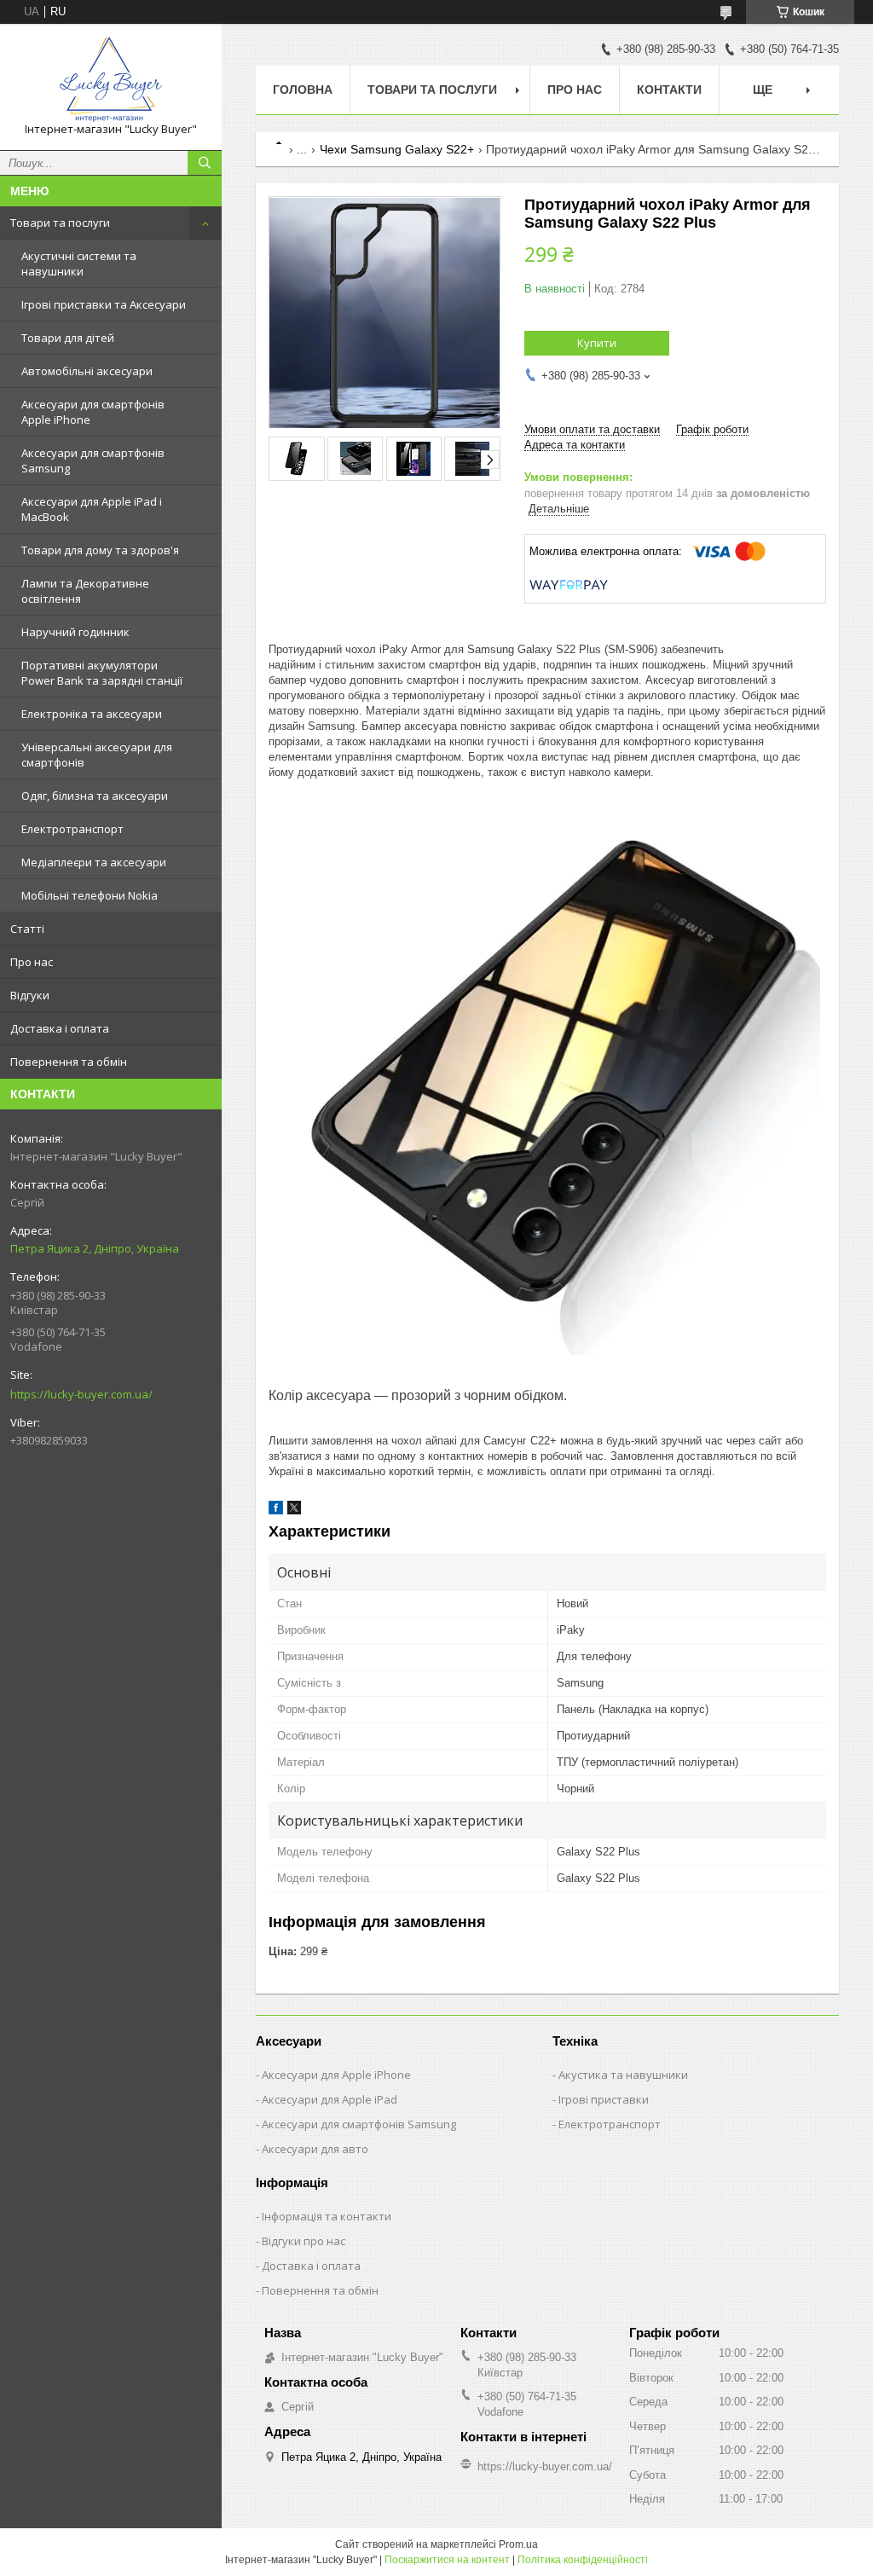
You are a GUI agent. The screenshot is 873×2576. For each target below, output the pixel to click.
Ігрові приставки (604, 2099)
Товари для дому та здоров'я (100, 550)
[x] (294, 1511)
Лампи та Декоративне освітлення (85, 591)
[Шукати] (205, 163)
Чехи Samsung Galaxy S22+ (397, 149)
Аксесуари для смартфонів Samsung (93, 460)
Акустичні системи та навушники (79, 263)
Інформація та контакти (327, 2216)
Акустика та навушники (623, 2075)
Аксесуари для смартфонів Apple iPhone (93, 412)
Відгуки (30, 995)
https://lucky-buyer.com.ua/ (81, 1394)
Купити (597, 343)
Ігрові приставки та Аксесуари (104, 304)
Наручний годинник (75, 632)
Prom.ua (518, 2544)
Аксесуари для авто (315, 2149)
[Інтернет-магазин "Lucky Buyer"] (111, 79)
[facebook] (276, 1511)
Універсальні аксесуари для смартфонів (97, 755)
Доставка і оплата (60, 1028)
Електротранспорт (72, 829)
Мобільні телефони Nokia (90, 895)
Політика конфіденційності (583, 2560)
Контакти (669, 90)
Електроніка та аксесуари (92, 714)
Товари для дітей (68, 338)
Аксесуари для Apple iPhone (336, 2075)
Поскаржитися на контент (447, 2560)
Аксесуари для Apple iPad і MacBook (92, 509)
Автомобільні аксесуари (87, 371)
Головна (303, 90)
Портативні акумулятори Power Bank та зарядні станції (102, 673)
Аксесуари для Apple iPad (330, 2099)
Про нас (32, 962)
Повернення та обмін (69, 1062)
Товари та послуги (60, 223)
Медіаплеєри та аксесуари (94, 862)
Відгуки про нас (304, 2241)
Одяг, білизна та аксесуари (95, 796)
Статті (27, 929)
